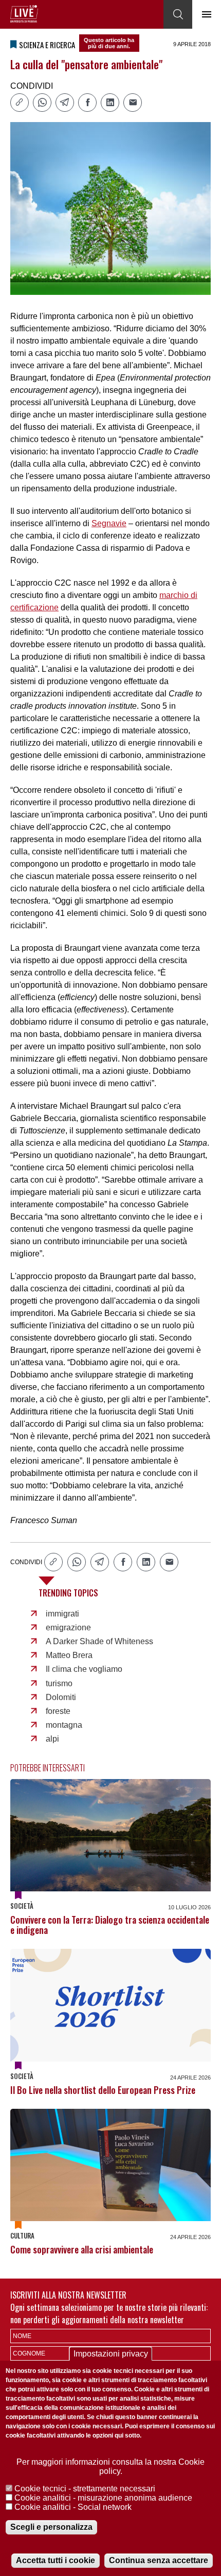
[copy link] (20, 103)
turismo (59, 1683)
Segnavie (109, 523)
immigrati (62, 1614)
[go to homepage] (24, 14)
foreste (58, 1711)
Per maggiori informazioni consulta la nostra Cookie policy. (110, 2467)
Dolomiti (61, 1697)
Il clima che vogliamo (84, 1669)
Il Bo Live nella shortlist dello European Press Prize (103, 2090)
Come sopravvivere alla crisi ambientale (82, 2249)
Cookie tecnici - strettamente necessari (85, 2489)
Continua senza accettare (159, 2560)
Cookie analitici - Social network (73, 2507)
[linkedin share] (110, 103)
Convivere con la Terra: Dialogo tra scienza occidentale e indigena (110, 1925)
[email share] (133, 103)
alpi (52, 1739)
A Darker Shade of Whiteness (99, 1641)
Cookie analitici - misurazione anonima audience (103, 2498)
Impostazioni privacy (111, 2354)
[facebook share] (87, 103)
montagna (64, 1725)
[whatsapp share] (42, 103)
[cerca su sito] (178, 14)
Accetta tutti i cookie (56, 2560)
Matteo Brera (69, 1655)
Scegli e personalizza (51, 2527)
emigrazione (68, 1628)
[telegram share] (65, 103)
